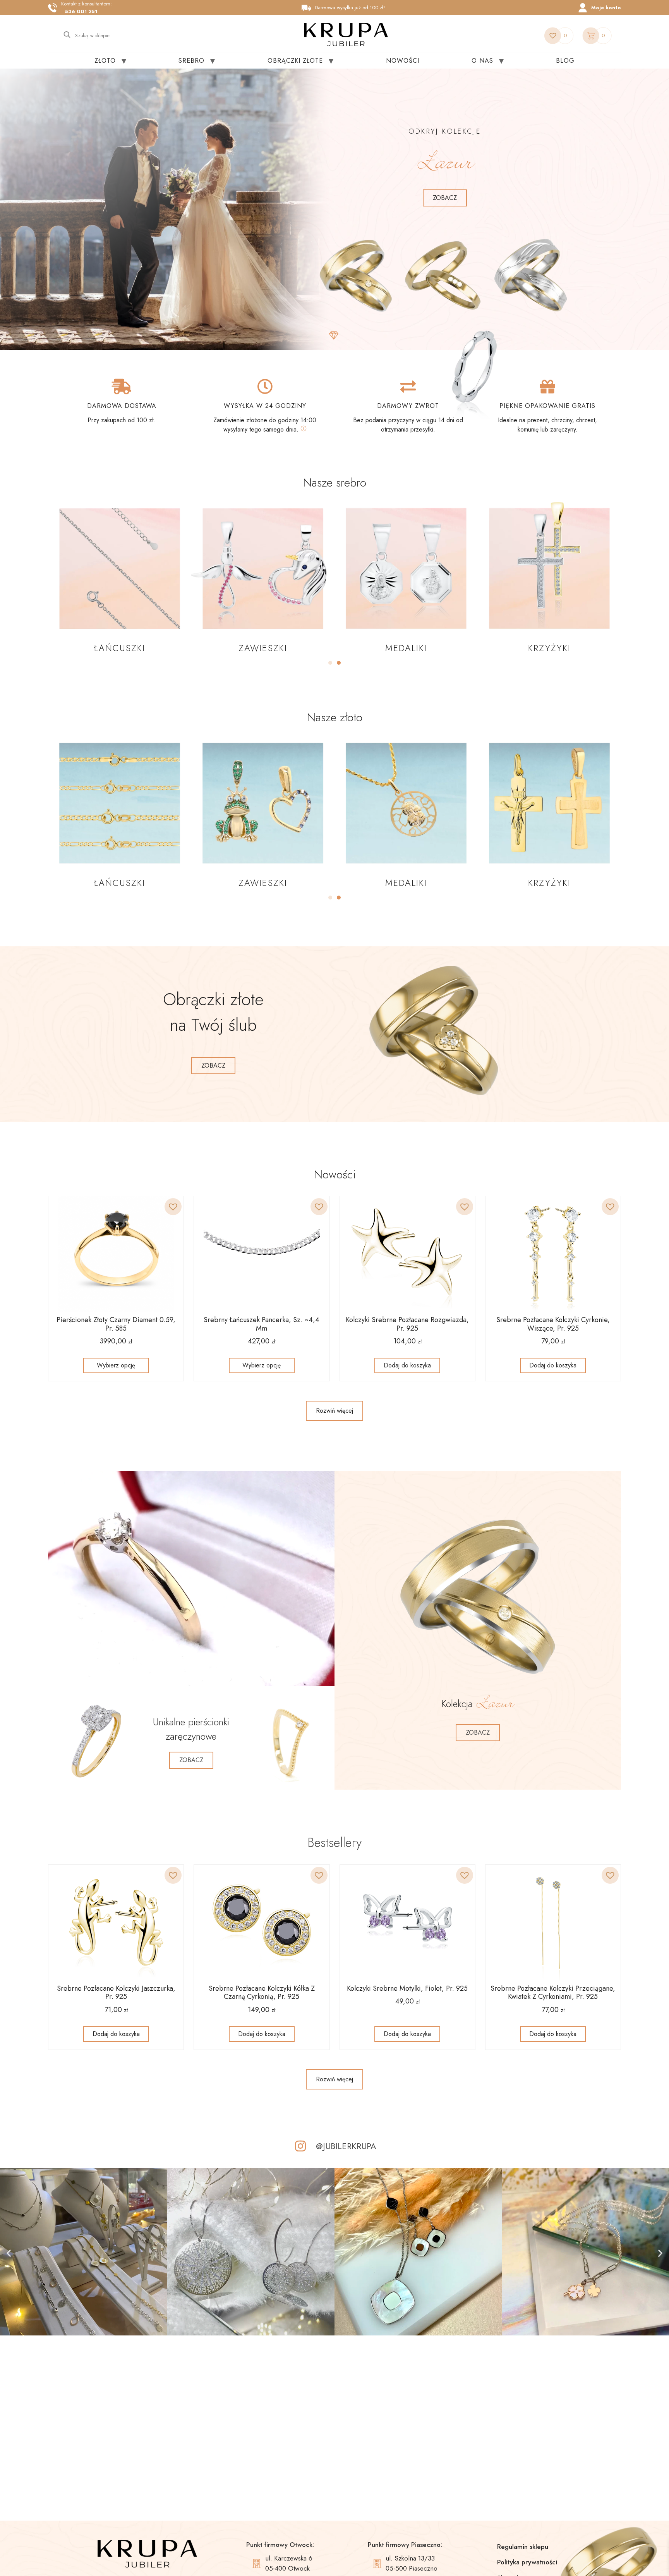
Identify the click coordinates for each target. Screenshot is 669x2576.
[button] (330, 663)
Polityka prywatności (527, 2562)
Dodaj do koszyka (407, 1365)
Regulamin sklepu (523, 2547)
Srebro (191, 61)
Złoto (105, 61)
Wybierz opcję (116, 1365)
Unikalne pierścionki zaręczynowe (191, 1729)
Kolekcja (478, 1704)
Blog (565, 61)
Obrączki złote (295, 61)
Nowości (403, 61)
